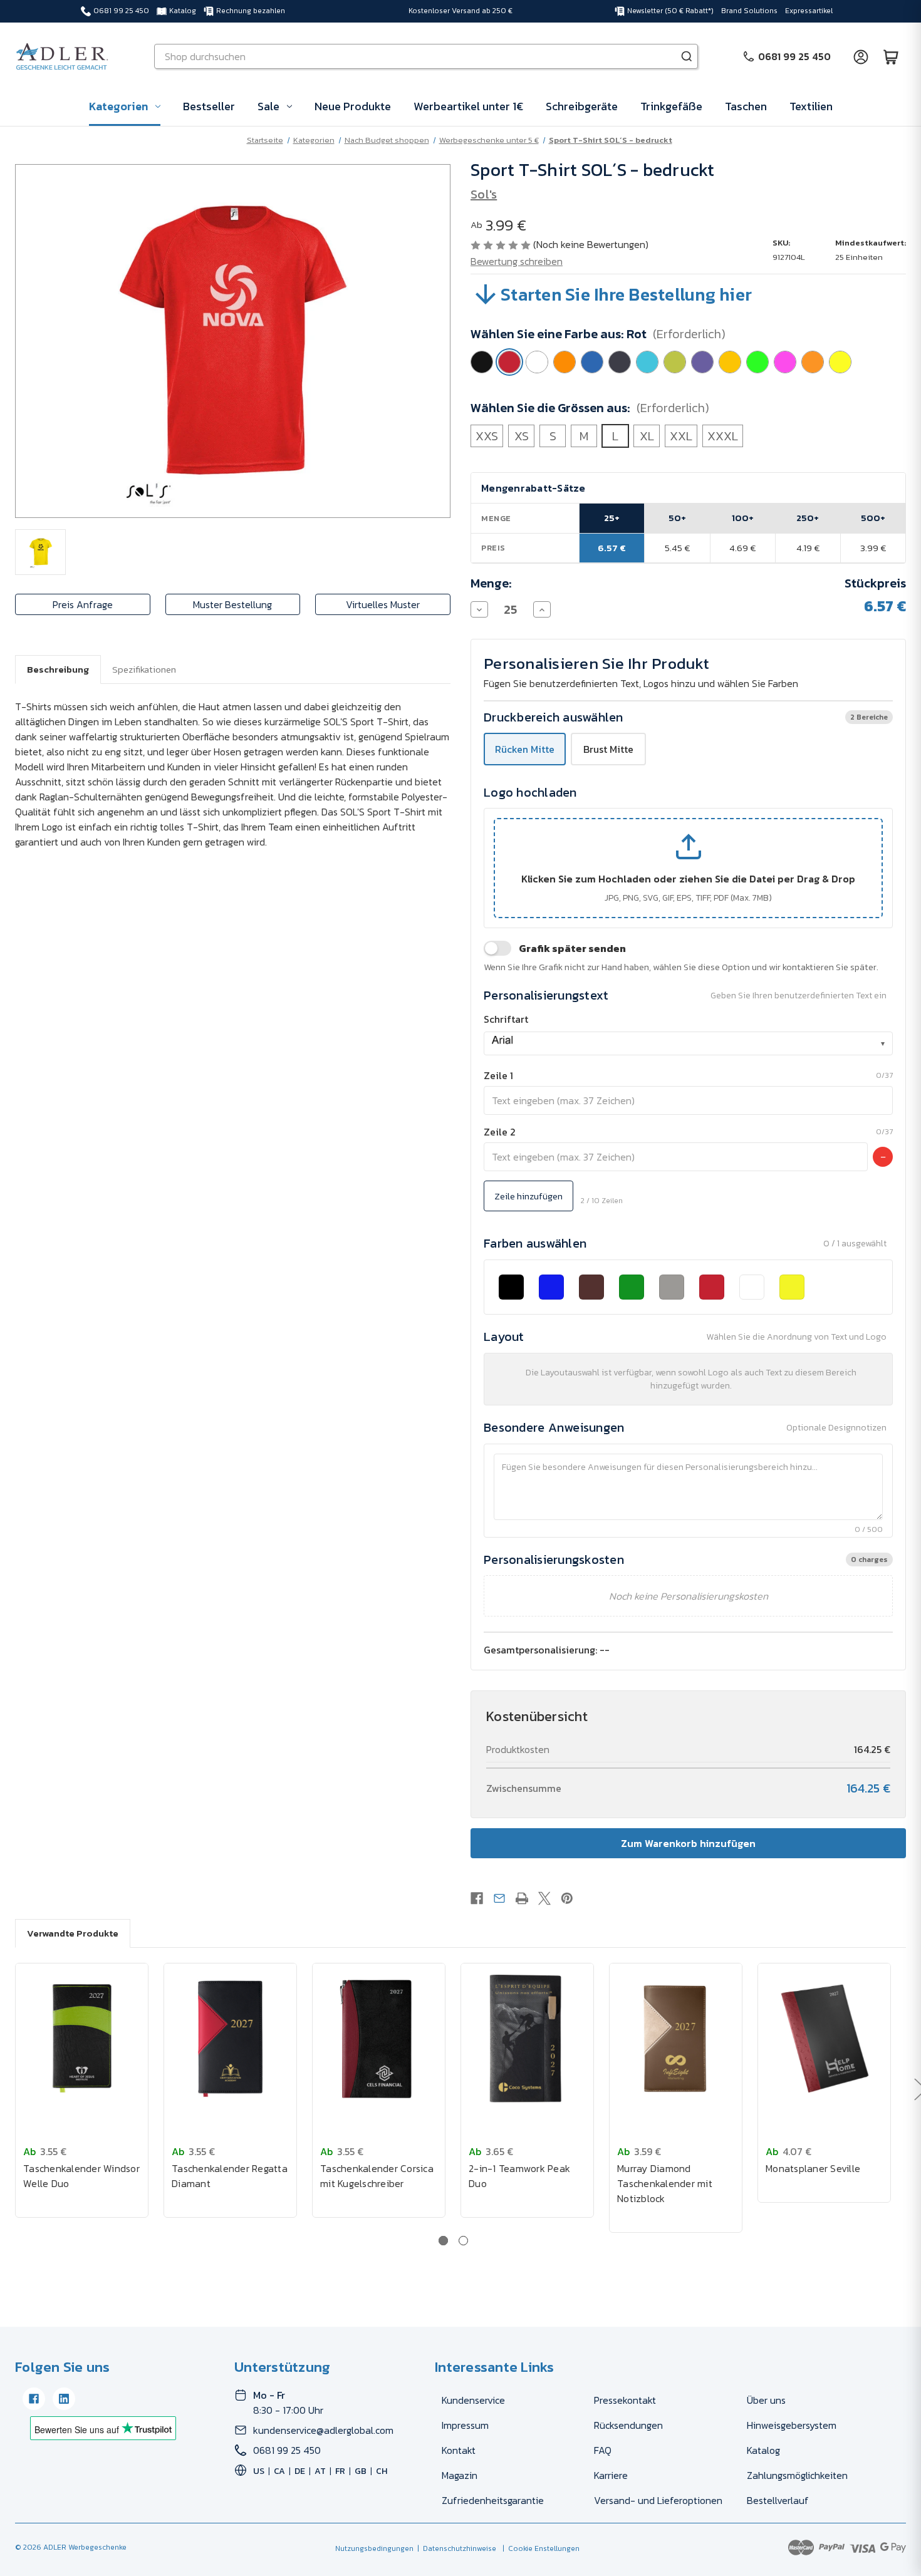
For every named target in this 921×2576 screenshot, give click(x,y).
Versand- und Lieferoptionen (658, 2500)
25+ (612, 518)
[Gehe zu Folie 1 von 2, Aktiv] (443, 2241)
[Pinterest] (567, 1898)
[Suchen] (687, 56)
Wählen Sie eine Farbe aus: (598, 334)
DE (300, 2471)
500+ (873, 518)
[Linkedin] (64, 2399)
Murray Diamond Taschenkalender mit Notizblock (665, 2183)
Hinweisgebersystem (792, 2425)
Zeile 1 (498, 1075)
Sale (268, 106)
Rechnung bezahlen (251, 11)
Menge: (491, 583)
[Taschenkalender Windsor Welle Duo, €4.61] (82, 2039)
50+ (677, 518)
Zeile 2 (500, 1132)
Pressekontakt (625, 2400)
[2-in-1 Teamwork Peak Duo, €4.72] (527, 2039)
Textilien (811, 106)
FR (340, 2471)
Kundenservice (473, 2400)
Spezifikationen (144, 669)
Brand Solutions (749, 11)
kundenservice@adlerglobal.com (323, 2430)
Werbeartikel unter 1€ (468, 106)
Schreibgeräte (582, 106)
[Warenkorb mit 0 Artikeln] (891, 56)
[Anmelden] (861, 56)
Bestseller (209, 106)
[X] (544, 1898)
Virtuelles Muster (383, 604)
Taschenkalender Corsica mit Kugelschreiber (377, 2176)
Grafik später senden (572, 948)
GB (361, 2471)
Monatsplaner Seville (813, 2168)
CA (279, 2471)
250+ (808, 518)
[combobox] (688, 1043)
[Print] (522, 1898)
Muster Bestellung (232, 604)
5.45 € (677, 548)
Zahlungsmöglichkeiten (797, 2475)
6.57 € (612, 548)
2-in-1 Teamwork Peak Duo (519, 2176)
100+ (743, 518)
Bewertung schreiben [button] (517, 261)
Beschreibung (58, 669)
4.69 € (742, 548)
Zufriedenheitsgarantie (493, 2500)
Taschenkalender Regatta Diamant (230, 2176)
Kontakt (459, 2450)
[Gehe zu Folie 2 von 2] (463, 2241)
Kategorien (118, 106)
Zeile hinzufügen (528, 1196)
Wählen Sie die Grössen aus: (590, 408)
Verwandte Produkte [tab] (73, 1933)
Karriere (611, 2475)
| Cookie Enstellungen (539, 2548)
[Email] (499, 1898)
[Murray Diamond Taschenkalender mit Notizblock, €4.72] (676, 2039)
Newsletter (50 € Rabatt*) (670, 11)
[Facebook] (477, 1898)
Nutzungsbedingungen (374, 2548)
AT (320, 2471)
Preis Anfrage (83, 604)
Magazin (460, 2475)
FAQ (603, 2450)
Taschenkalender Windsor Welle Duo (81, 2176)
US (259, 2471)
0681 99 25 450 (121, 11)
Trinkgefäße (671, 106)
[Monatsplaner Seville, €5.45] (824, 2039)
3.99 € (873, 548)
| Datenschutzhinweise (455, 2548)
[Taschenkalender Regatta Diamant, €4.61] (230, 2039)
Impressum (465, 2425)
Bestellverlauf (778, 2500)
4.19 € (808, 548)
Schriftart (506, 1019)
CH (382, 2471)
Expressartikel (809, 11)
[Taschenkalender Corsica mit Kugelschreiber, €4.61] (379, 2039)
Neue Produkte (353, 106)
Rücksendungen (628, 2425)
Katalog (183, 11)
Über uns (766, 2400)
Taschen (746, 106)
